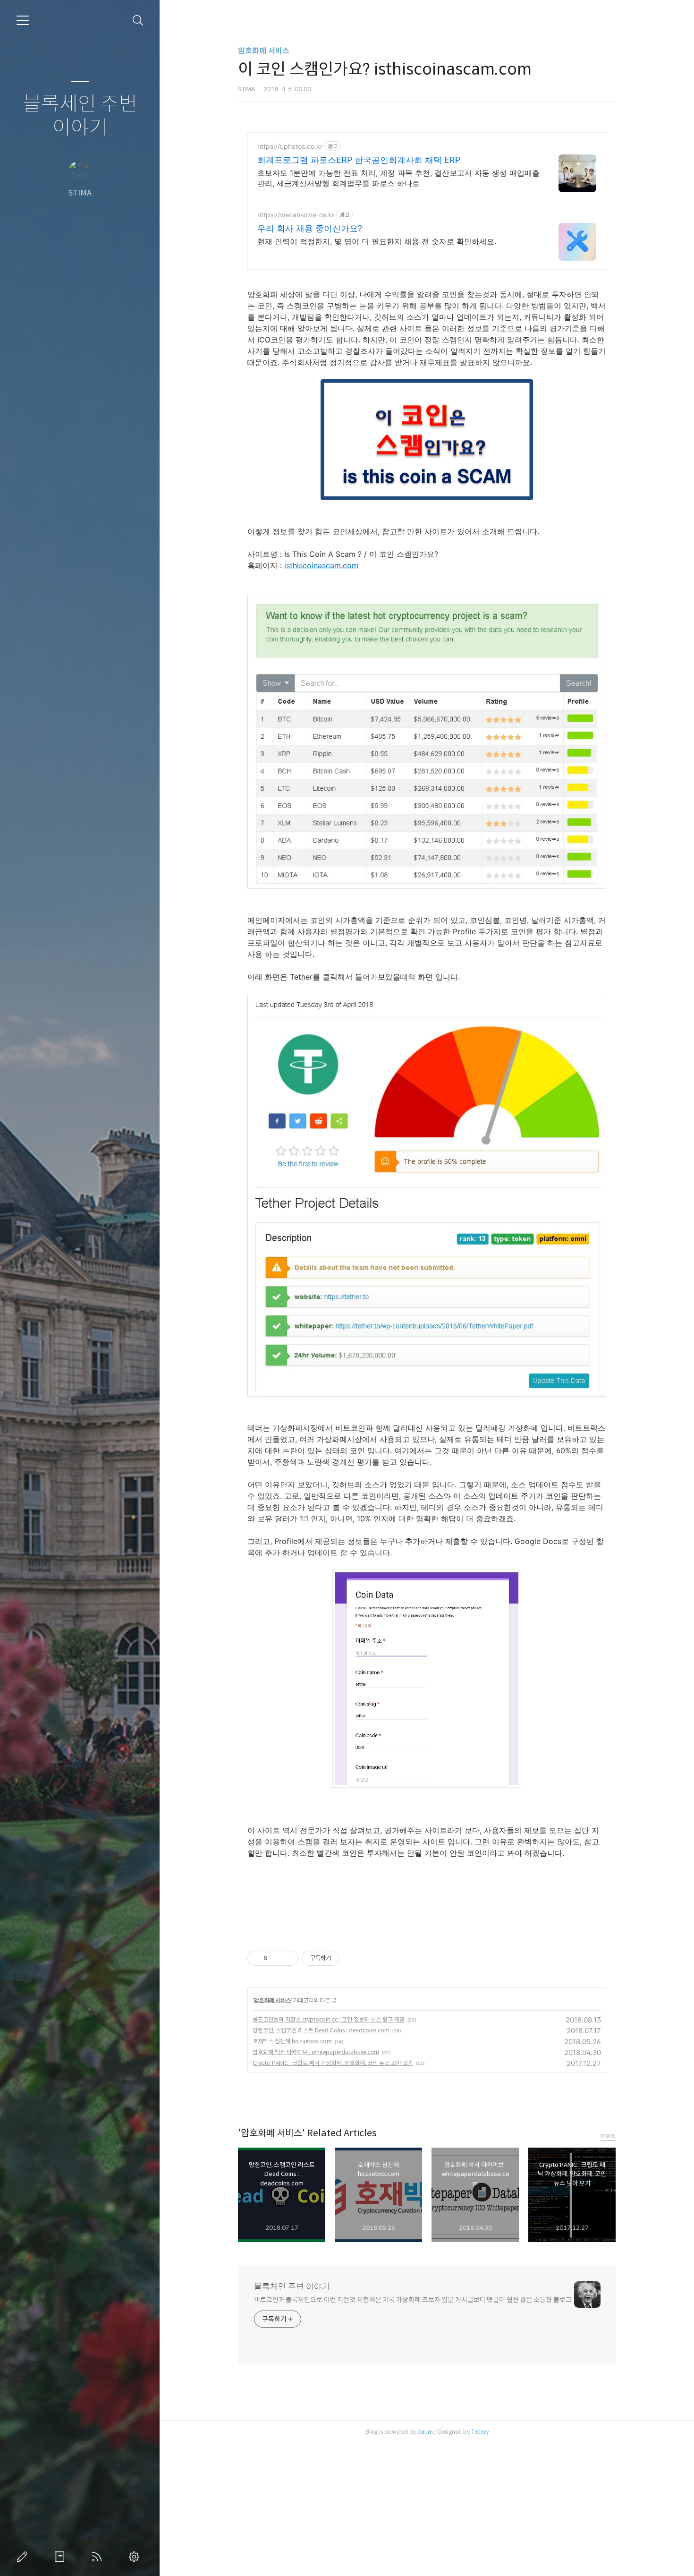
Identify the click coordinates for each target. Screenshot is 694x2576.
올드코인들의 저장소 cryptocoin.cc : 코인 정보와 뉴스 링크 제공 (329, 2019)
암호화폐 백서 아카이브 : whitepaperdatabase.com (316, 2052)
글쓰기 (24, 2557)
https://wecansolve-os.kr (296, 215)
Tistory (480, 2432)
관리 (136, 2557)
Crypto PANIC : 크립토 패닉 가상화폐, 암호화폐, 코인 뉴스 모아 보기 (333, 2063)
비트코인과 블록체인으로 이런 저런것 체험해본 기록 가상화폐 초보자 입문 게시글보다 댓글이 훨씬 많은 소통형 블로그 (413, 2300)
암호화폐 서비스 (264, 51)
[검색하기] (138, 21)
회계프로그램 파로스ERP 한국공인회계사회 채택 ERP (359, 160)
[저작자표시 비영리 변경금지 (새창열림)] (352, 1958)
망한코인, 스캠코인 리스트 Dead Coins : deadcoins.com (321, 2030)
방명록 (61, 2557)
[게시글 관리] (288, 1958)
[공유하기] (276, 1958)
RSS (99, 2557)
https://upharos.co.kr (290, 146)
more (608, 2136)
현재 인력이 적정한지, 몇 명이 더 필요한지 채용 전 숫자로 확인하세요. (377, 241)
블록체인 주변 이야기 (80, 116)
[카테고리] (23, 20)
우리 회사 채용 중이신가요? (310, 228)
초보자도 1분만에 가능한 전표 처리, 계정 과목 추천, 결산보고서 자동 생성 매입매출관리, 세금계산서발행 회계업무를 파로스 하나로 (398, 178)
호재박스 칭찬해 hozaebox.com (292, 2041)
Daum (425, 2432)
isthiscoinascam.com (321, 565)
